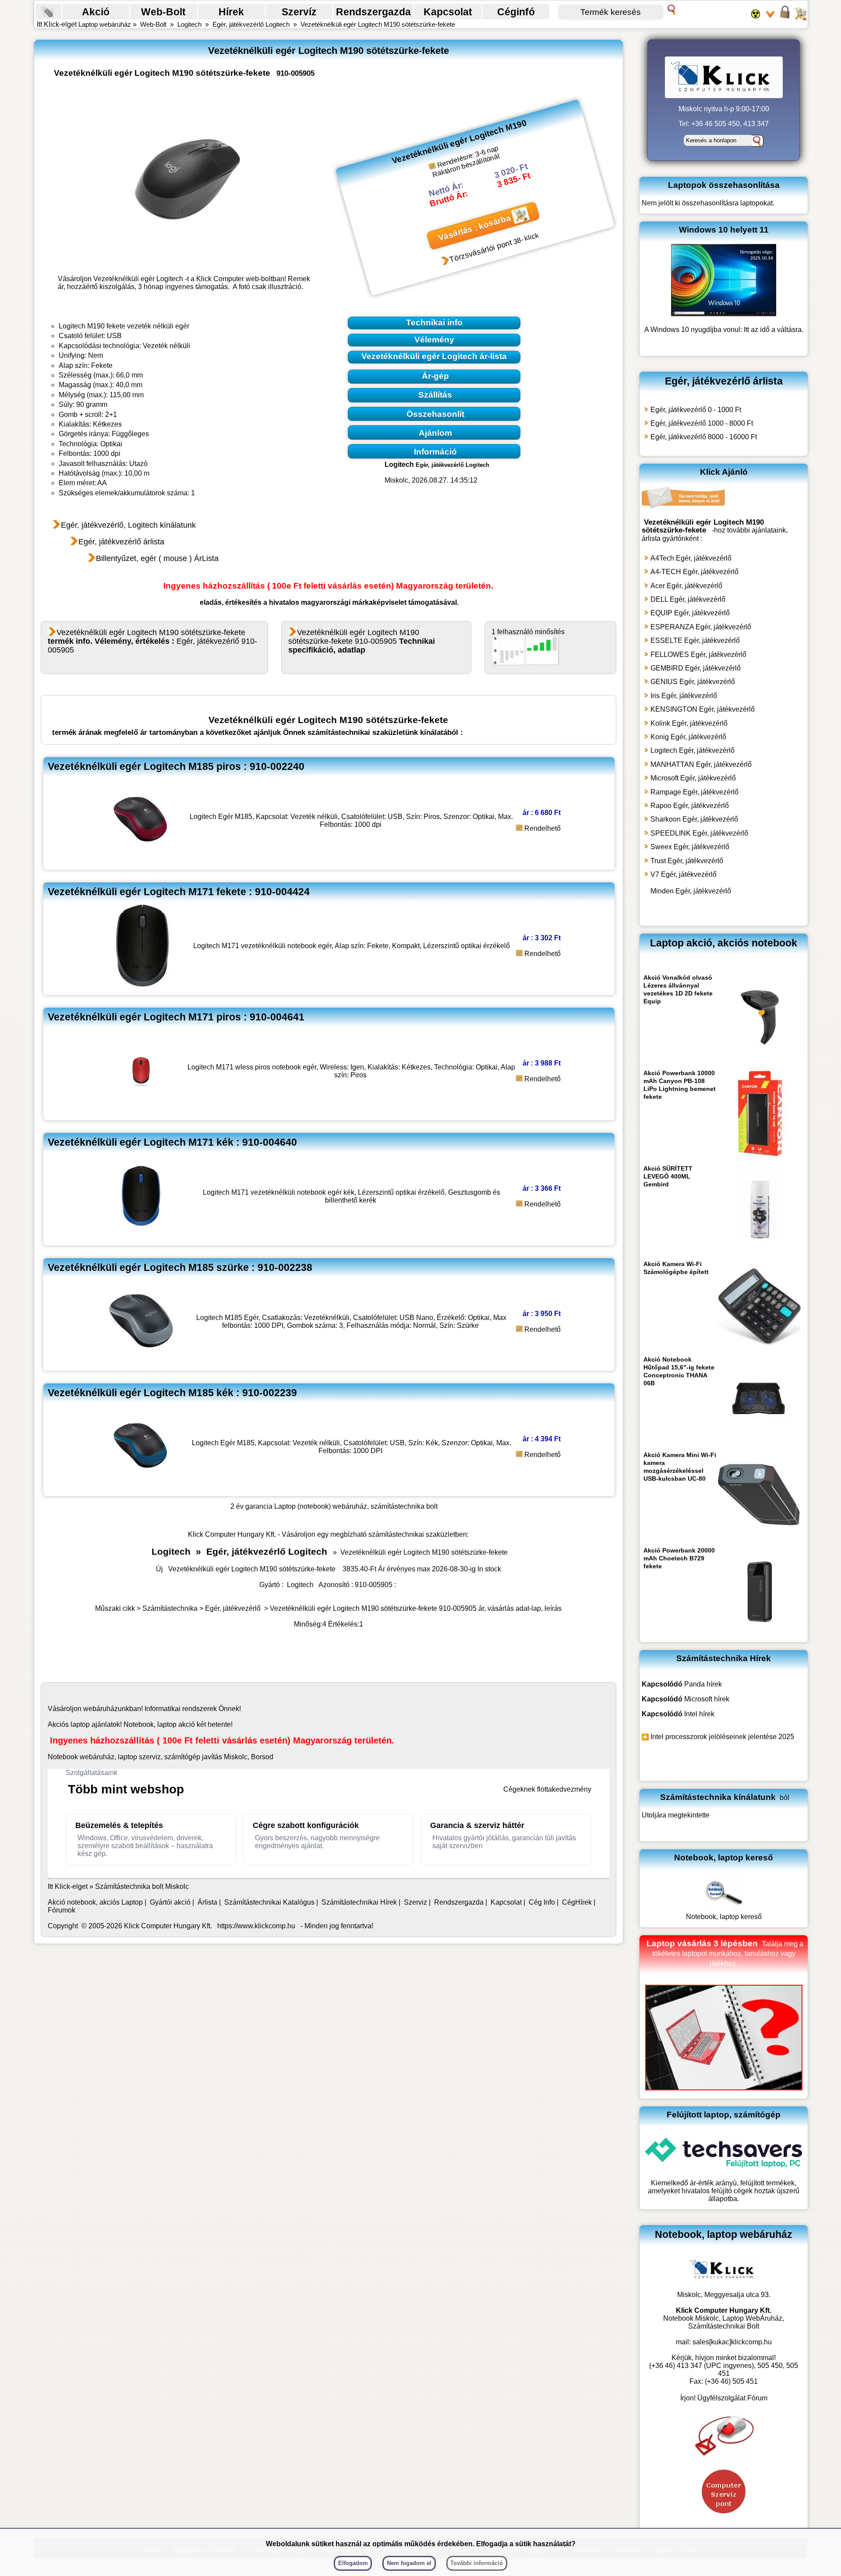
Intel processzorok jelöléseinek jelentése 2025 (722, 1737)
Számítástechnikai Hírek (359, 1902)
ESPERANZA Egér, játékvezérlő (701, 627)
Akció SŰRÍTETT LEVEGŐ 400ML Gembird (668, 1176)
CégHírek (577, 1902)
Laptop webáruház (105, 24)
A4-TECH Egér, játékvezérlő (694, 572)
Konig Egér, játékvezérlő (688, 737)
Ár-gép (435, 376)
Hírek (231, 12)
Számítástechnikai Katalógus (269, 1902)
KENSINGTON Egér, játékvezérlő (703, 709)
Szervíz (299, 12)
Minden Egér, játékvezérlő (691, 891)
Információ (435, 451)
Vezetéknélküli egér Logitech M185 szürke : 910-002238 (180, 1267)
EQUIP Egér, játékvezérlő (690, 613)
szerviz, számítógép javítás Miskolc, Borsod (206, 1757)
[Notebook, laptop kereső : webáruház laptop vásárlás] (724, 1909)
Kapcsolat (448, 12)
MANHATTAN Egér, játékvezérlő (701, 764)
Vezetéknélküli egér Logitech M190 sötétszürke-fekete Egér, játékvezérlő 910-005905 (152, 641)
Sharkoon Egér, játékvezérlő (694, 819)
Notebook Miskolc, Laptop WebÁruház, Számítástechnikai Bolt (724, 2322)
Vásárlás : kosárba (474, 228)
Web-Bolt (163, 12)
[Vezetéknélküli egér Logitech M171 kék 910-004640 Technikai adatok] (141, 1237)
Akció (96, 12)
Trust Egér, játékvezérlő (687, 861)
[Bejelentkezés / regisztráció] (785, 18)
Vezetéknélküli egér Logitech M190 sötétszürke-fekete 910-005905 (362, 641)
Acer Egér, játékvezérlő (686, 586)
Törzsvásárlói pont (481, 251)
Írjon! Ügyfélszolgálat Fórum (724, 2398)
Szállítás (435, 395)
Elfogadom (353, 2563)
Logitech (189, 24)
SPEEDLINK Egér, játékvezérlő (699, 833)
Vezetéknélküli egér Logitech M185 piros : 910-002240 (176, 766)
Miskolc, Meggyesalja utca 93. (724, 2295)
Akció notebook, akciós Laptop (95, 1902)
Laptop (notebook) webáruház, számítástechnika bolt (356, 1506)
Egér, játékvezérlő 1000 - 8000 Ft (702, 423)
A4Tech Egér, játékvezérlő (691, 558)
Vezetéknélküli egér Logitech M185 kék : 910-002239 (172, 1393)
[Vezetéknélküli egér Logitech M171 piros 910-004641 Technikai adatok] (141, 1112)
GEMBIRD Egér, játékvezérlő (696, 668)
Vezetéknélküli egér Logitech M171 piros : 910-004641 (176, 1017)
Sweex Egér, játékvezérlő (690, 847)
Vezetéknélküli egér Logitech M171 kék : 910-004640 (172, 1142)
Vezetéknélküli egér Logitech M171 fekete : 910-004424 (179, 892)
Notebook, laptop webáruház (724, 2234)
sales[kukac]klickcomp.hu (732, 2342)
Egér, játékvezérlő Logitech (251, 24)
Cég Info (542, 1902)
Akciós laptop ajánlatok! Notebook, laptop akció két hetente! (140, 1724)
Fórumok (62, 1910)
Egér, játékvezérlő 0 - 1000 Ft (696, 410)
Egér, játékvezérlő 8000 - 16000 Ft (704, 437)
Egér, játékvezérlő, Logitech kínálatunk (128, 525)
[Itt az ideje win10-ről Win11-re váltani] (724, 314)
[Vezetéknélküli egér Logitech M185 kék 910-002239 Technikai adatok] (141, 1487)
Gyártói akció (170, 1902)
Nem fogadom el (409, 2563)
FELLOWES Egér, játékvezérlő (698, 655)
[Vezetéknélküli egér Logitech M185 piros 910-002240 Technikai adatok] (141, 861)
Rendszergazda (373, 12)
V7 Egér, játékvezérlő (684, 874)
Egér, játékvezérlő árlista (121, 542)
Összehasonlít (435, 414)
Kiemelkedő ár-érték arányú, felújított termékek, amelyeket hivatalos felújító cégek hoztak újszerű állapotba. (724, 2191)
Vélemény (434, 340)
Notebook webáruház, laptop (92, 1757)
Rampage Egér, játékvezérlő (694, 792)
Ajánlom (435, 433)
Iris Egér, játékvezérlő (684, 696)
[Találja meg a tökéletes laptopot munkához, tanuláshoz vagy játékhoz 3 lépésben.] (724, 2088)
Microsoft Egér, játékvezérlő (693, 778)
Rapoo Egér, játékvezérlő (690, 806)
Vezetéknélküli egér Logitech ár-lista (434, 356)
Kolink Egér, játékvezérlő (689, 723)
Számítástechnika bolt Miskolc (142, 1886)
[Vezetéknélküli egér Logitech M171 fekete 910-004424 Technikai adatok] (141, 986)
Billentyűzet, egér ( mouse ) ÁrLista (157, 558)
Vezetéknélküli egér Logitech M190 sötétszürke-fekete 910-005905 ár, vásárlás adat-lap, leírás (416, 1608)
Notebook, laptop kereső (724, 1917)
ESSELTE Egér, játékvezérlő (695, 640)
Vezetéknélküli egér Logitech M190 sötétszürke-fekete (378, 24)
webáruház (101, 1709)
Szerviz (415, 1902)
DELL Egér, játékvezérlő (688, 599)
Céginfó (516, 12)
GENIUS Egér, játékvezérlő (693, 682)
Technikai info (434, 323)
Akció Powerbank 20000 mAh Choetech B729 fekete (679, 1558)
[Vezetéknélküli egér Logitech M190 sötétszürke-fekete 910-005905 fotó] (187, 180)
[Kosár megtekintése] (800, 18)
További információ (477, 2563)
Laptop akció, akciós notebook (724, 943)
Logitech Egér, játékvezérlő (693, 750)
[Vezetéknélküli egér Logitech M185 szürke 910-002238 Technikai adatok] (141, 1362)
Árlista (207, 1902)
